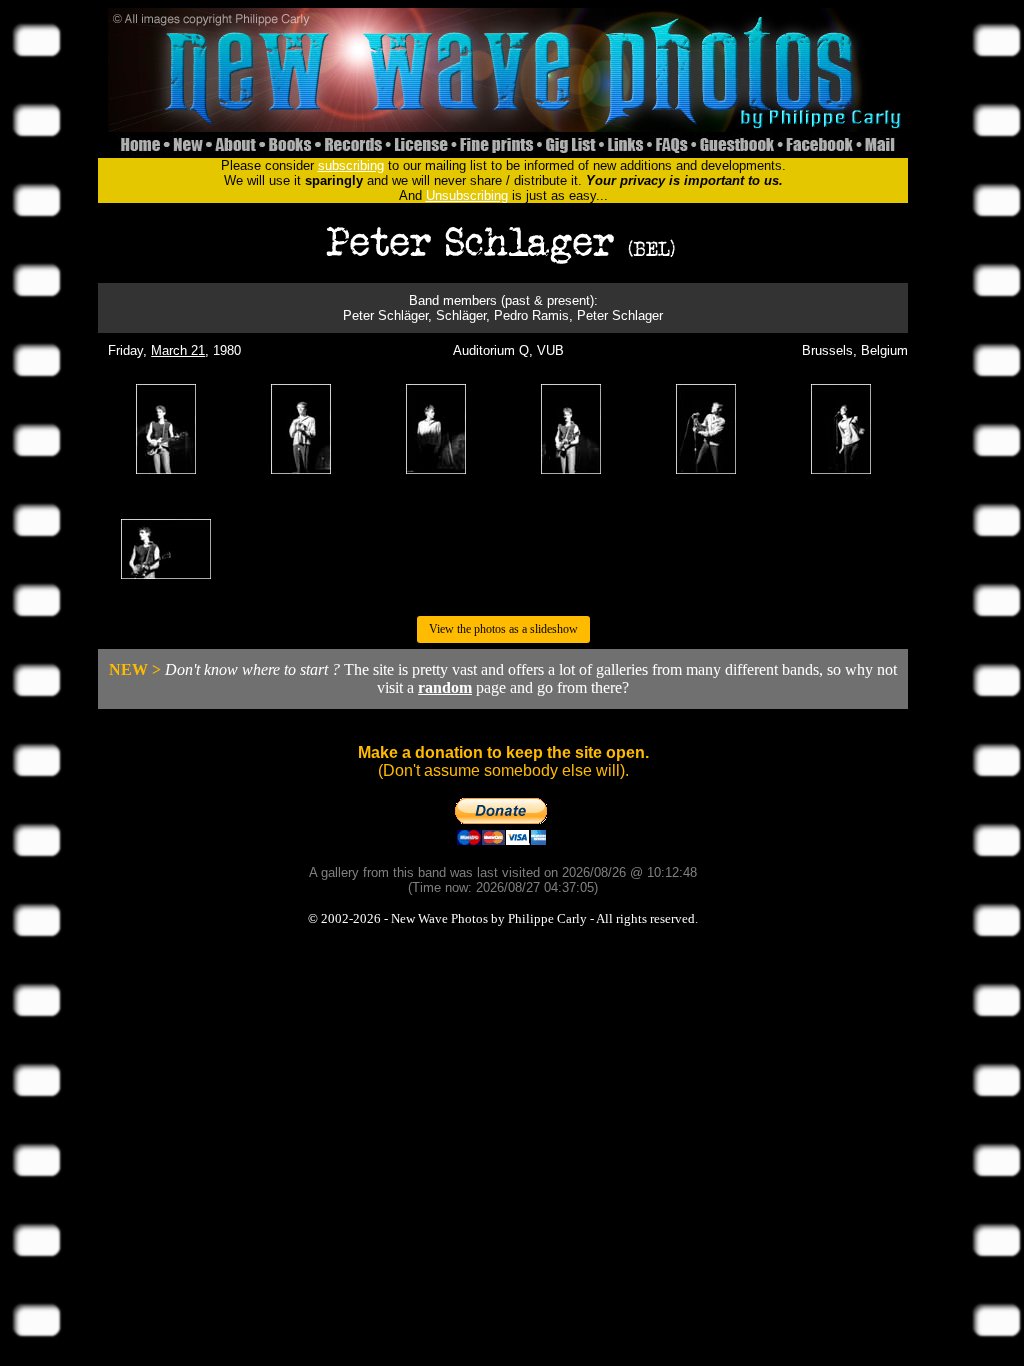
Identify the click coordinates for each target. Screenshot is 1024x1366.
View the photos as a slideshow (503, 629)
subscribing (351, 165)
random (445, 687)
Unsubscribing (467, 195)
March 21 (178, 350)
